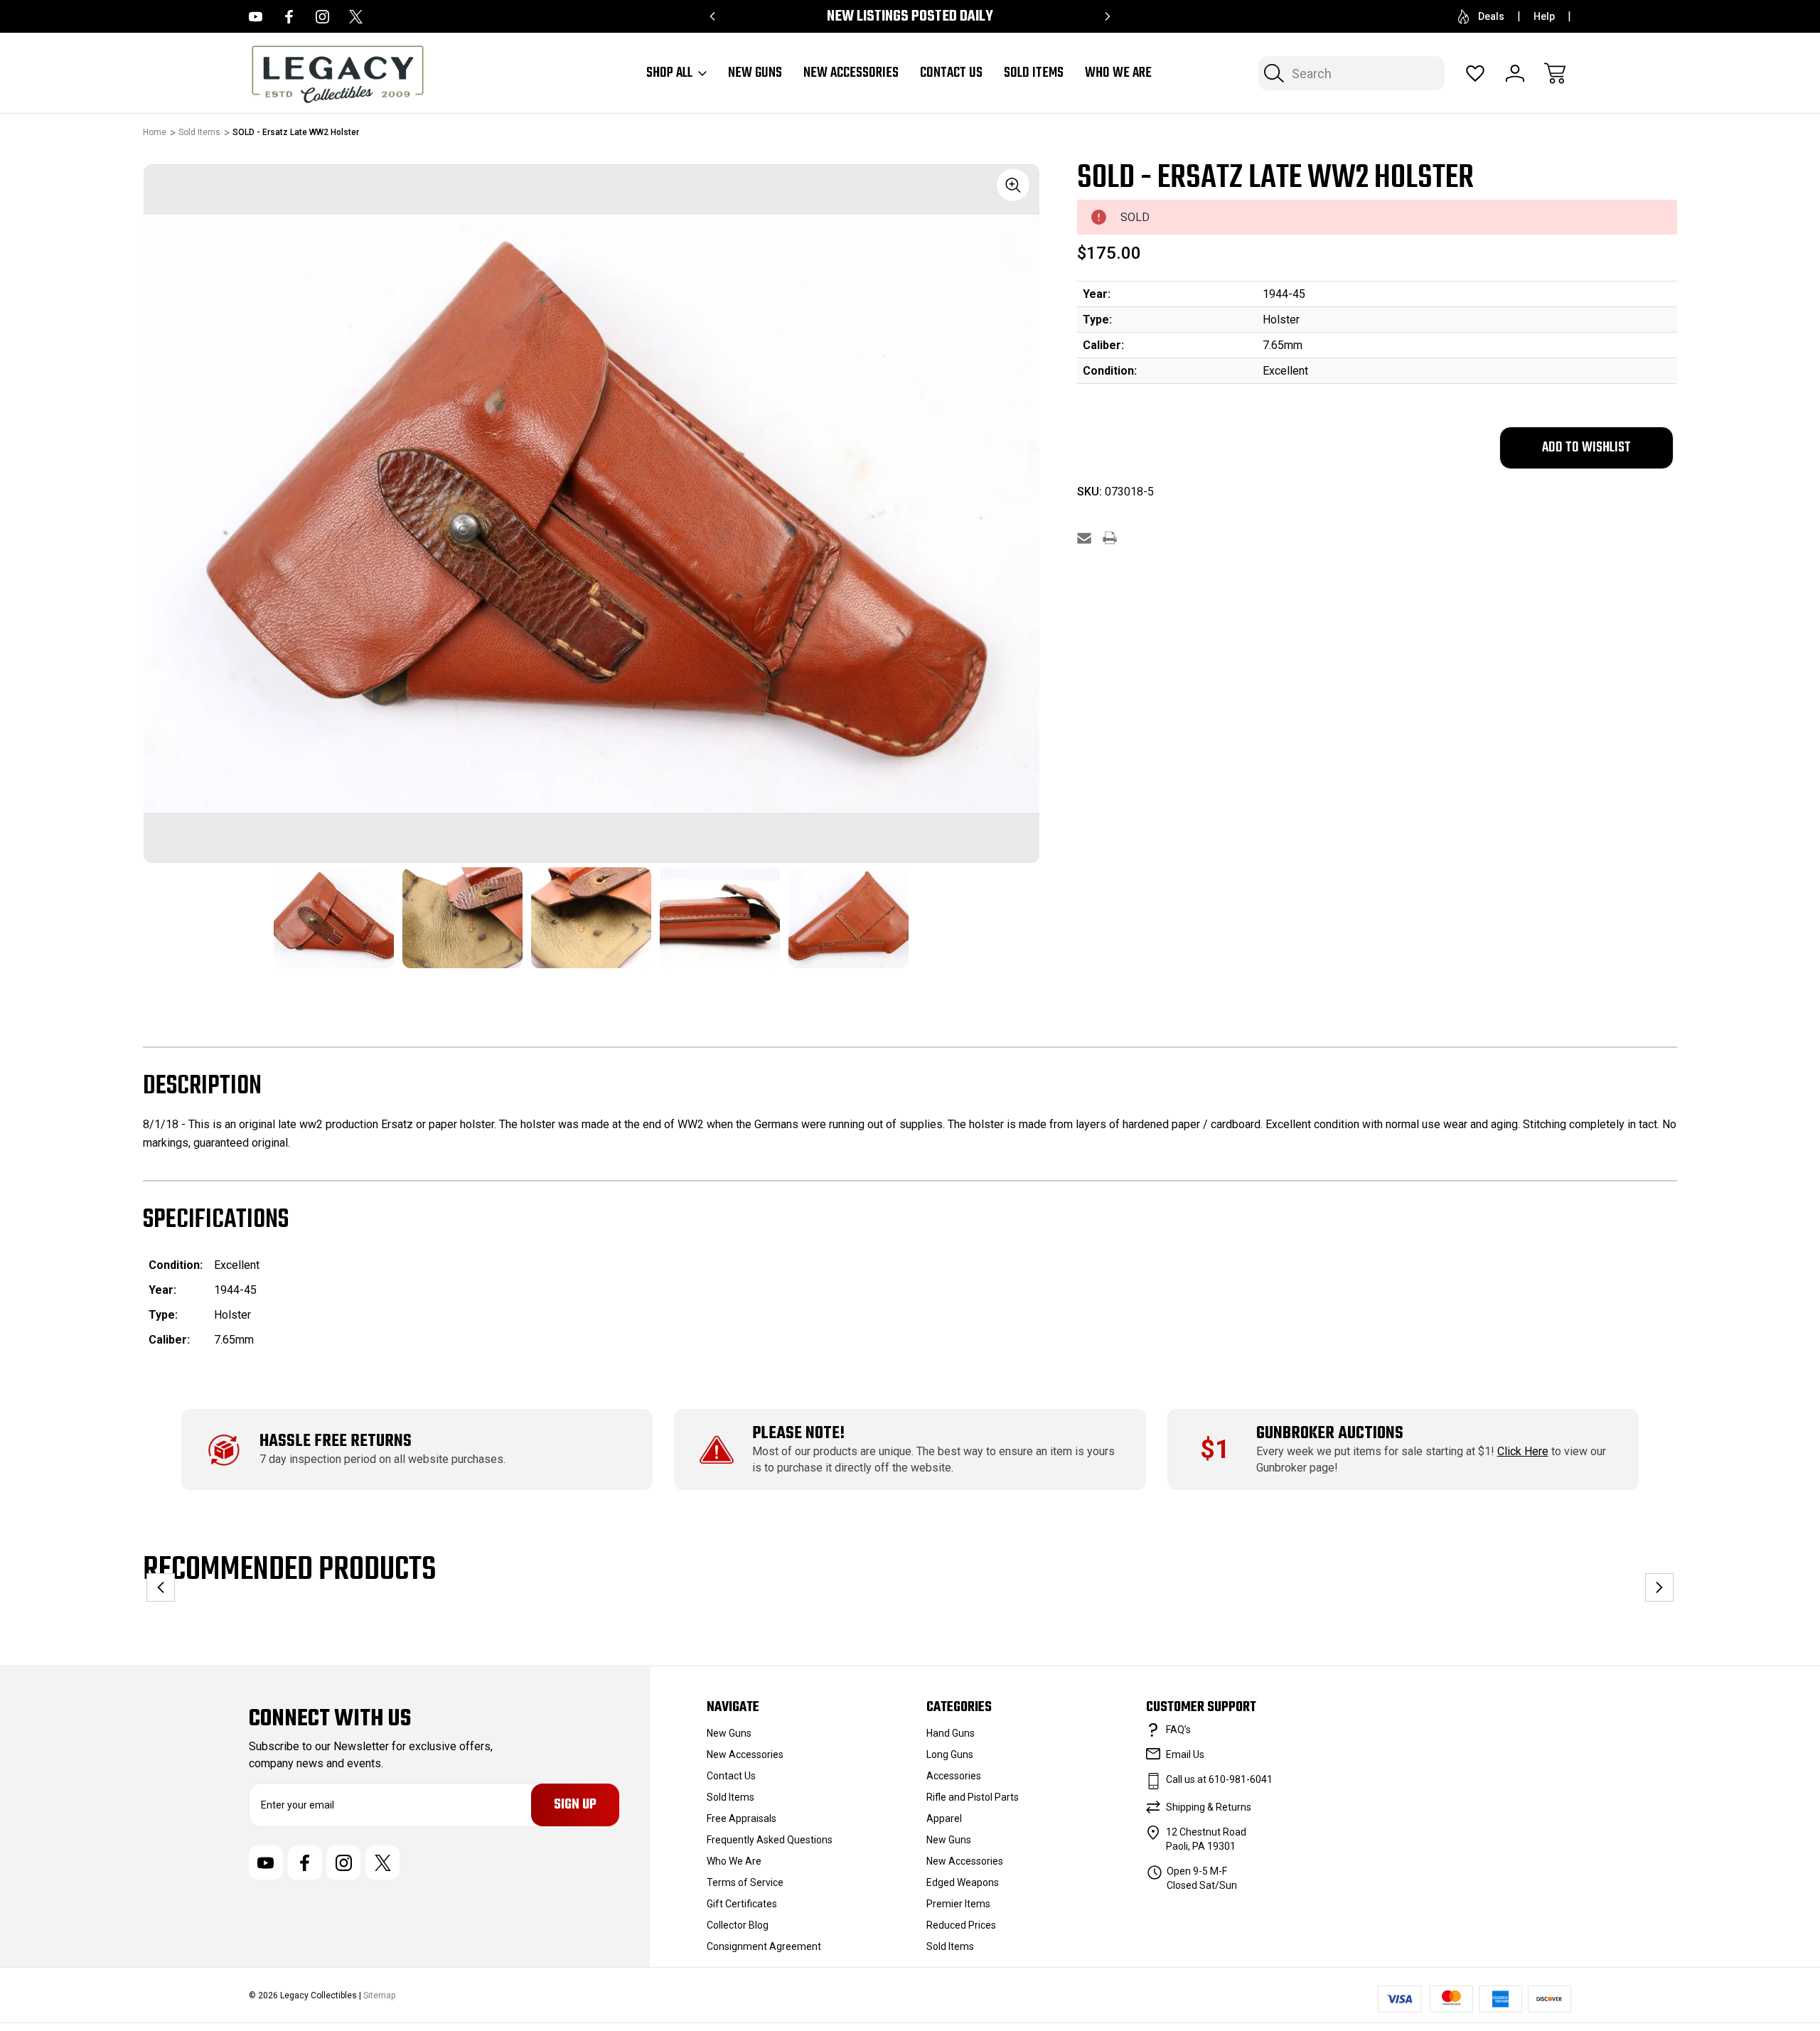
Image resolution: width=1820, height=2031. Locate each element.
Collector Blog (738, 1925)
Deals (1491, 16)
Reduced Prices (961, 1925)
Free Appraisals (742, 1818)
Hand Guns (951, 1733)
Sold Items (1034, 73)
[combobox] (1351, 73)
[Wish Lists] (1475, 73)
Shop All (669, 73)
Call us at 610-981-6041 (1219, 1779)
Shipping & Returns (1209, 1807)
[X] (356, 17)
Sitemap (379, 1995)
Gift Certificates (742, 1904)
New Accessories (851, 73)
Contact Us (951, 73)
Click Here (1523, 1451)
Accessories (954, 1776)
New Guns (755, 73)
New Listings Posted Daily (910, 17)
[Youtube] (256, 17)
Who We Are (1118, 73)
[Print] (1110, 538)
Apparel (944, 1818)
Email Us (1185, 1754)
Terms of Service (745, 1882)
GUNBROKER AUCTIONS (1330, 1434)
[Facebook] (289, 17)
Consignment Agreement (764, 1946)
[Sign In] (1515, 73)
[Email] (1084, 538)
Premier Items (958, 1904)
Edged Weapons (963, 1882)
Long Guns (950, 1754)
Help (1544, 16)
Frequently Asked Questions (770, 1840)
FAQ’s (1178, 1730)
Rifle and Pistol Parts (973, 1797)
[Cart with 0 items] (1555, 73)
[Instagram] (322, 17)
